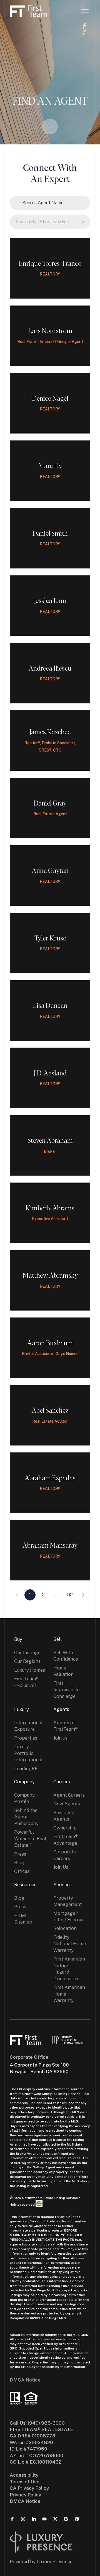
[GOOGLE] (66, 2519)
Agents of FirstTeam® (66, 1726)
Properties (26, 1738)
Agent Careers (69, 1795)
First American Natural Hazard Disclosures (69, 1969)
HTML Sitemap (23, 1919)
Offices (22, 1871)
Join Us (61, 1867)
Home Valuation (63, 1671)
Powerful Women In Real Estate (30, 1839)
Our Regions (27, 1661)
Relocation (65, 1928)
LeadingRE (26, 1769)
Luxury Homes (30, 1670)
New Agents (67, 1804)
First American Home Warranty (69, 1994)
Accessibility (24, 2475)
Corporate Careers (65, 1855)
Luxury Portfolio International (28, 1753)
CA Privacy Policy (29, 2488)
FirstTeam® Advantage (66, 1840)
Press (20, 1854)
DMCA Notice (25, 2380)
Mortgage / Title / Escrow (68, 1916)
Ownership (65, 1828)
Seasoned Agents (64, 1816)
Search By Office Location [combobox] (42, 222)
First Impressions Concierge (66, 1690)
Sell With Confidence (66, 1656)
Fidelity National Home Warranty (70, 1944)
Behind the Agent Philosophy (26, 1817)
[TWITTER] (55, 2519)
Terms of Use (25, 2482)
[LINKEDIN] (34, 2519)
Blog (19, 1863)
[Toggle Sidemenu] (85, 11)
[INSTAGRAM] (23, 2519)
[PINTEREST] (77, 2519)
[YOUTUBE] (44, 2519)
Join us (60, 1738)
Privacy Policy (25, 2495)
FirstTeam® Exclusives (26, 1682)
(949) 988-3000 (46, 2423)
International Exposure (28, 1726)
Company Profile (24, 1798)
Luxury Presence (55, 2562)
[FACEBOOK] (12, 2519)
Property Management (68, 1901)
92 (70, 1595)
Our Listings (27, 1653)
